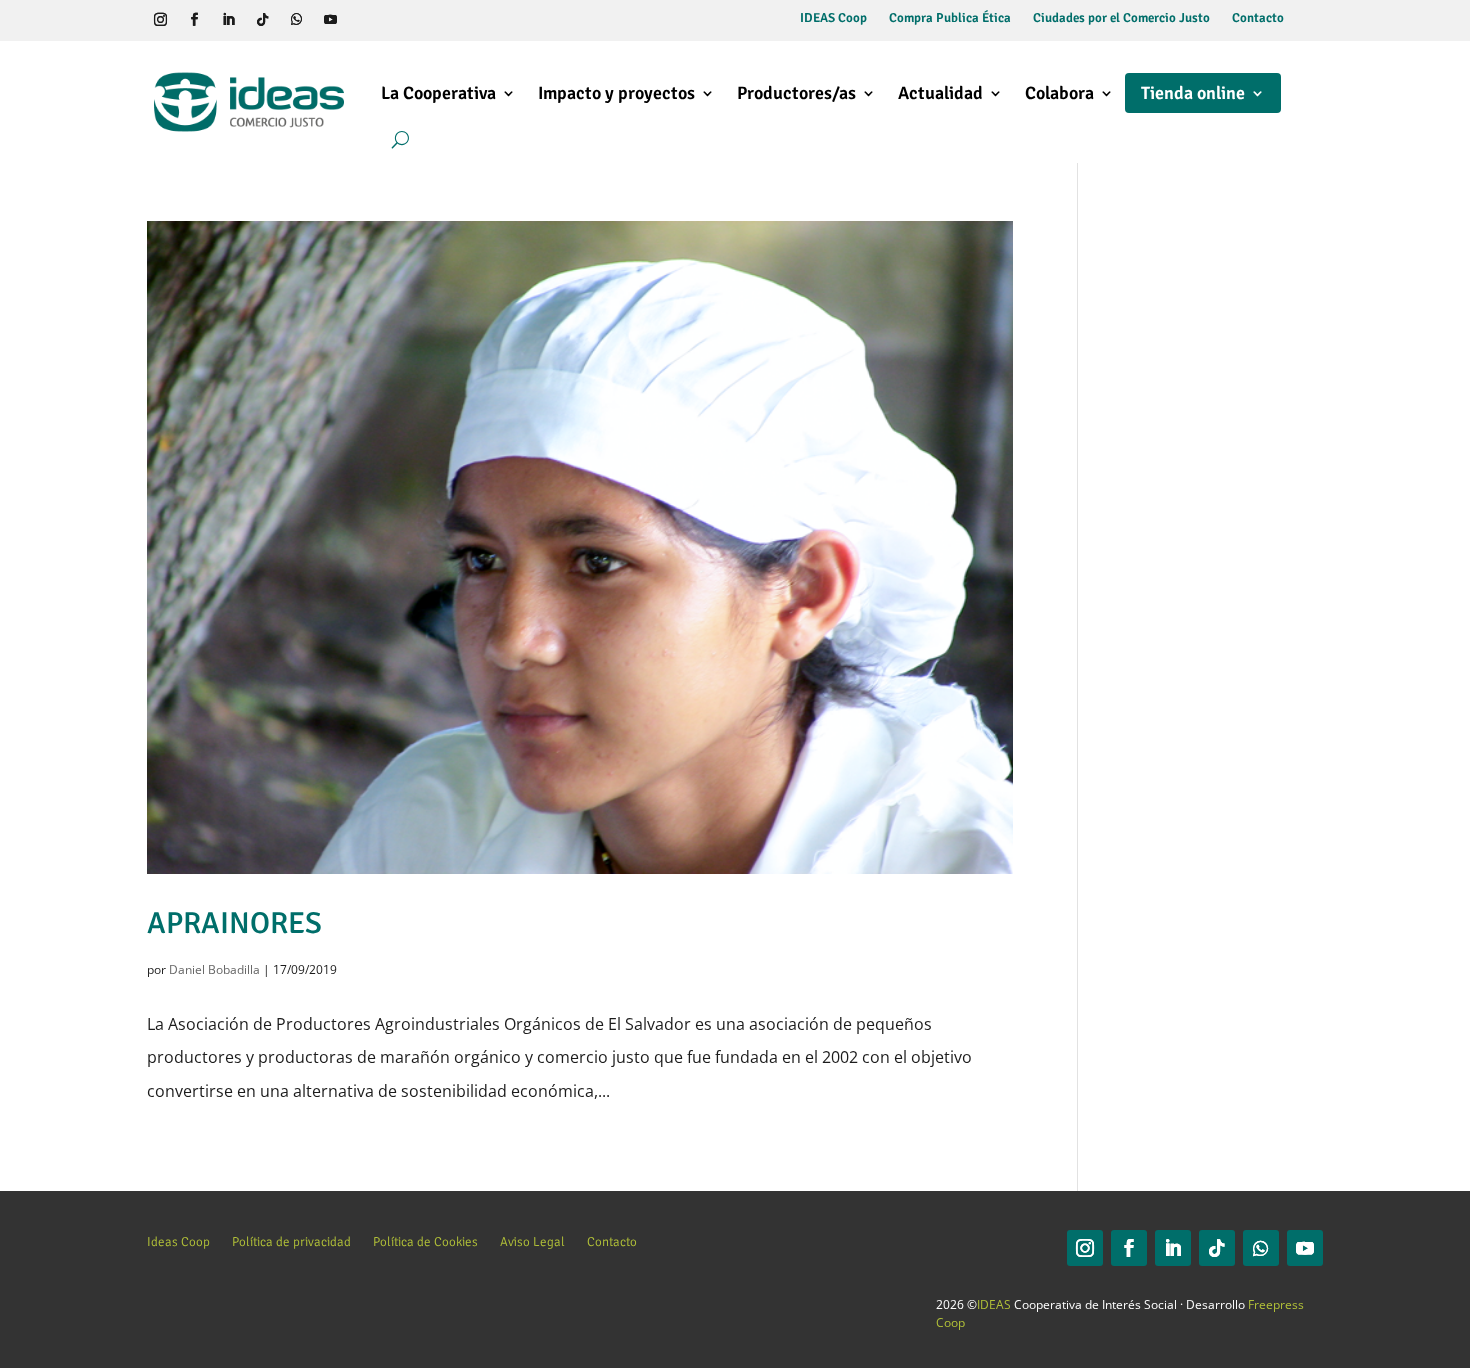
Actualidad (940, 93)
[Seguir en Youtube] (330, 20)
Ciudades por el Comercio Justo (1121, 18)
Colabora (1059, 93)
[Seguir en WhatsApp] (296, 20)
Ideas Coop (178, 1241)
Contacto (1258, 18)
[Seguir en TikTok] (262, 20)
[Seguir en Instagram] (160, 20)
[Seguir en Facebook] (194, 20)
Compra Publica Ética (950, 18)
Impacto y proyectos (616, 93)
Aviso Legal (532, 1241)
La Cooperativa (438, 93)
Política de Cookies (425, 1241)
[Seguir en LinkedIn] (228, 20)
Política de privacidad (291, 1241)
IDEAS (994, 1304)
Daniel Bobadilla (214, 969)
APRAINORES (234, 923)
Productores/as (796, 93)
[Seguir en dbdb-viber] (364, 20)
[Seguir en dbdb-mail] (398, 20)
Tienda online (1193, 93)
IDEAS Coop (833, 18)
